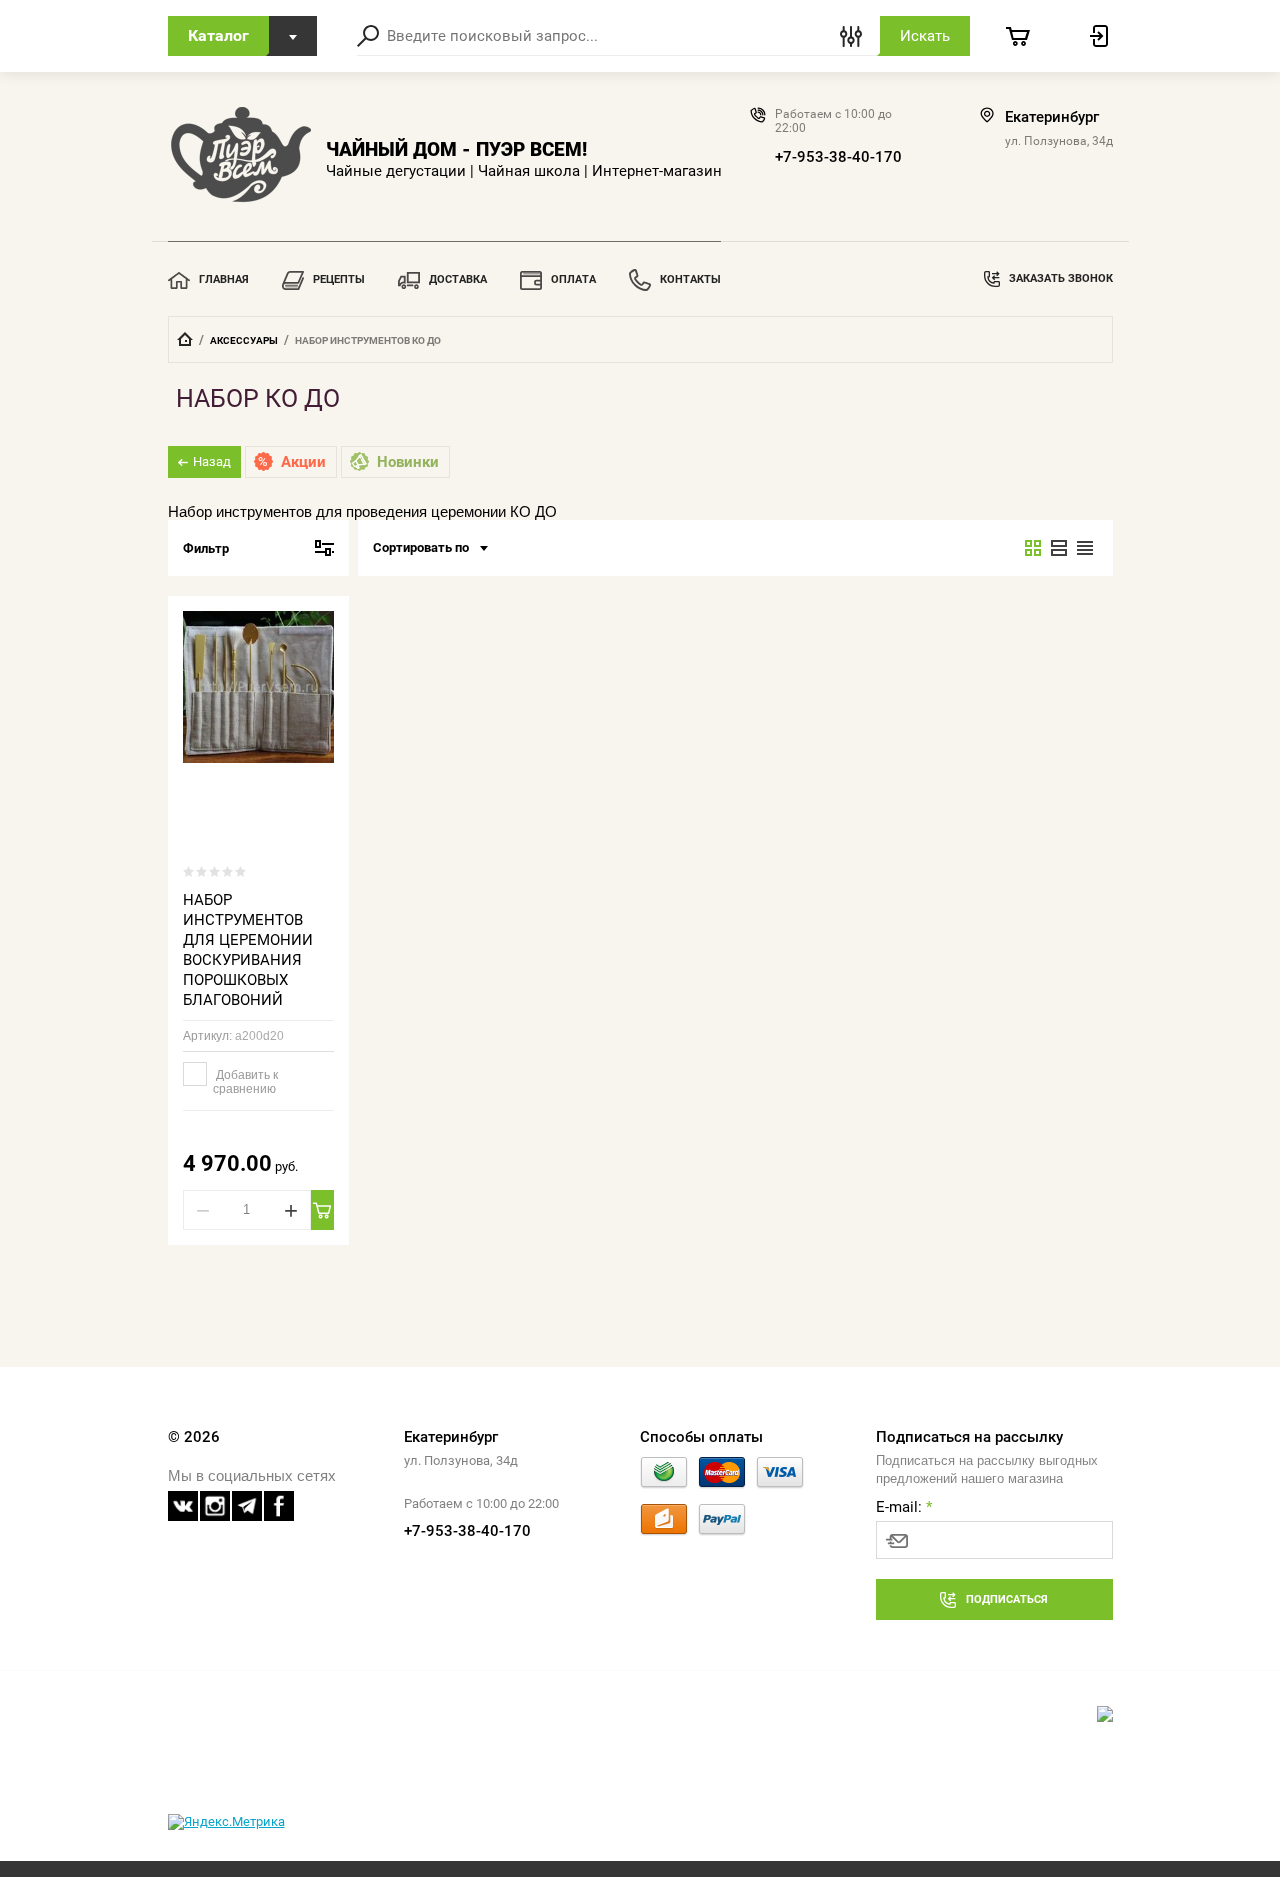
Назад (212, 461)
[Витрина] (1033, 548)
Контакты (690, 279)
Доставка (458, 279)
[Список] (1059, 548)
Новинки (408, 462)
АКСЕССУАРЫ (244, 340)
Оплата (573, 279)
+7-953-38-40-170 (838, 157)
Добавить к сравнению (245, 1082)
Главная (224, 279)
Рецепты (339, 279)
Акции (303, 462)
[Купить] (322, 1210)
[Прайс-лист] (1085, 548)
